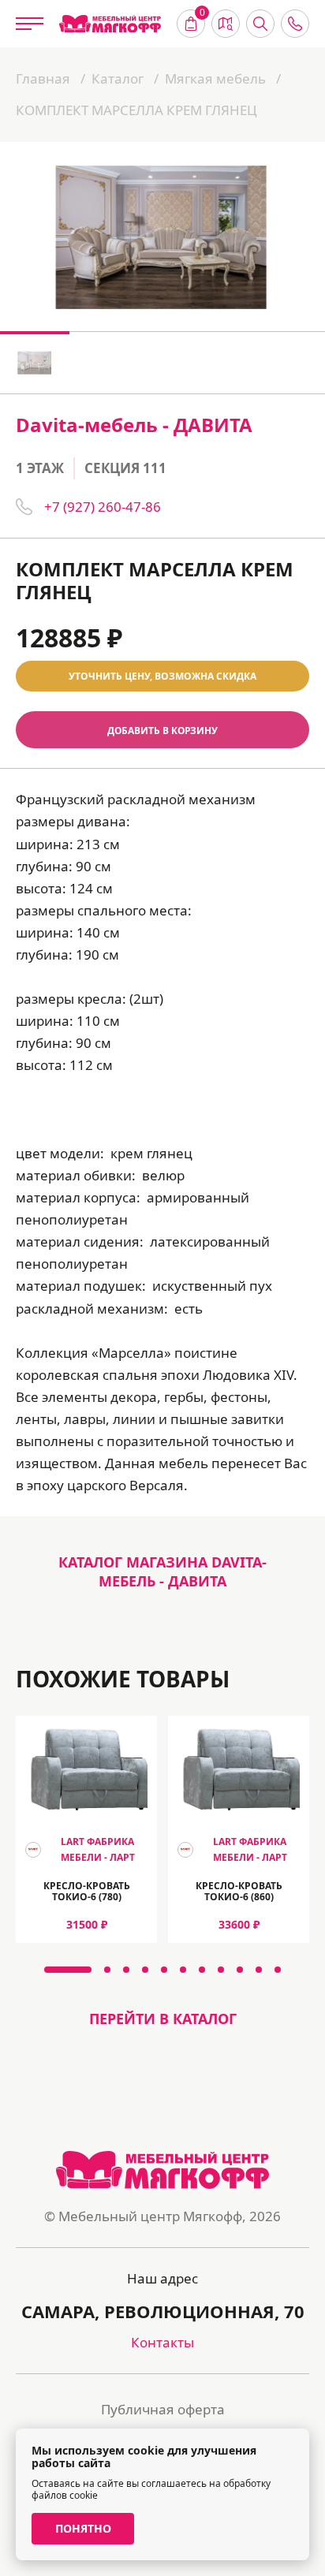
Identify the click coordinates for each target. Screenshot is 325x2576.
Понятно (83, 2528)
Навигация (226, 24)
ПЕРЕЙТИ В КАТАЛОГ (163, 2019)
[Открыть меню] (30, 24)
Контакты (162, 2342)
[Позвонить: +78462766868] (295, 24)
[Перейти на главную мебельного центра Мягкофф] (110, 24)
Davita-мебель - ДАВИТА (134, 425)
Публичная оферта (163, 2409)
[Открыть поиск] (260, 24)
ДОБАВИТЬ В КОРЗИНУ (162, 730)
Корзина (202, 14)
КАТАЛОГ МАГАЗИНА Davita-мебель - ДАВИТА (162, 1571)
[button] (68, 1970)
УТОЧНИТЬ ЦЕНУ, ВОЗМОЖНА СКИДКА (162, 676)
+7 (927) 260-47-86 (103, 507)
